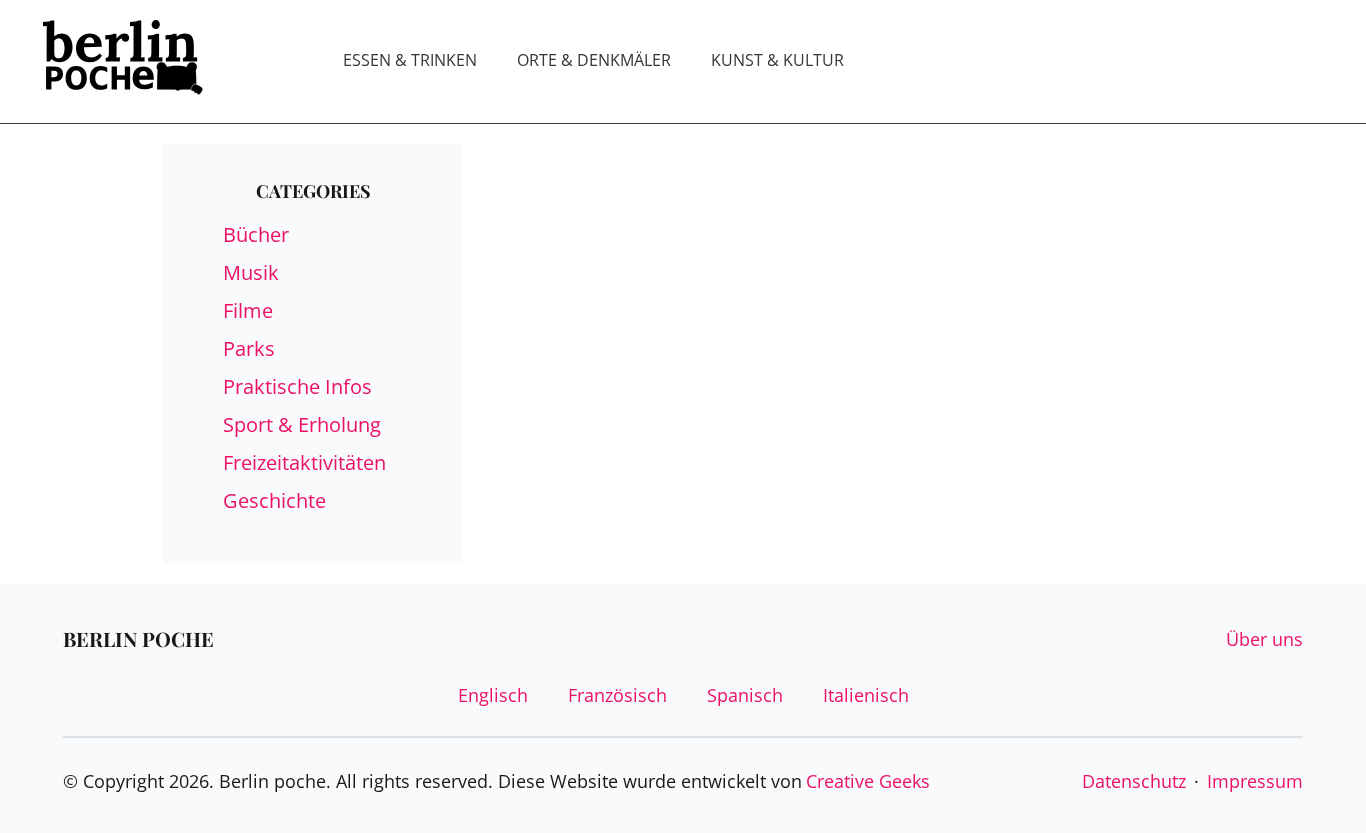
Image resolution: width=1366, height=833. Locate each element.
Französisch (617, 695)
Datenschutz (1134, 781)
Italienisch (866, 695)
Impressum (1255, 781)
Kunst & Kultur (777, 60)
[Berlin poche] (123, 61)
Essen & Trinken (410, 60)
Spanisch (745, 695)
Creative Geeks (868, 781)
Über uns (1264, 639)
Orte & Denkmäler (594, 60)
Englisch (493, 695)
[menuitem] (410, 61)
